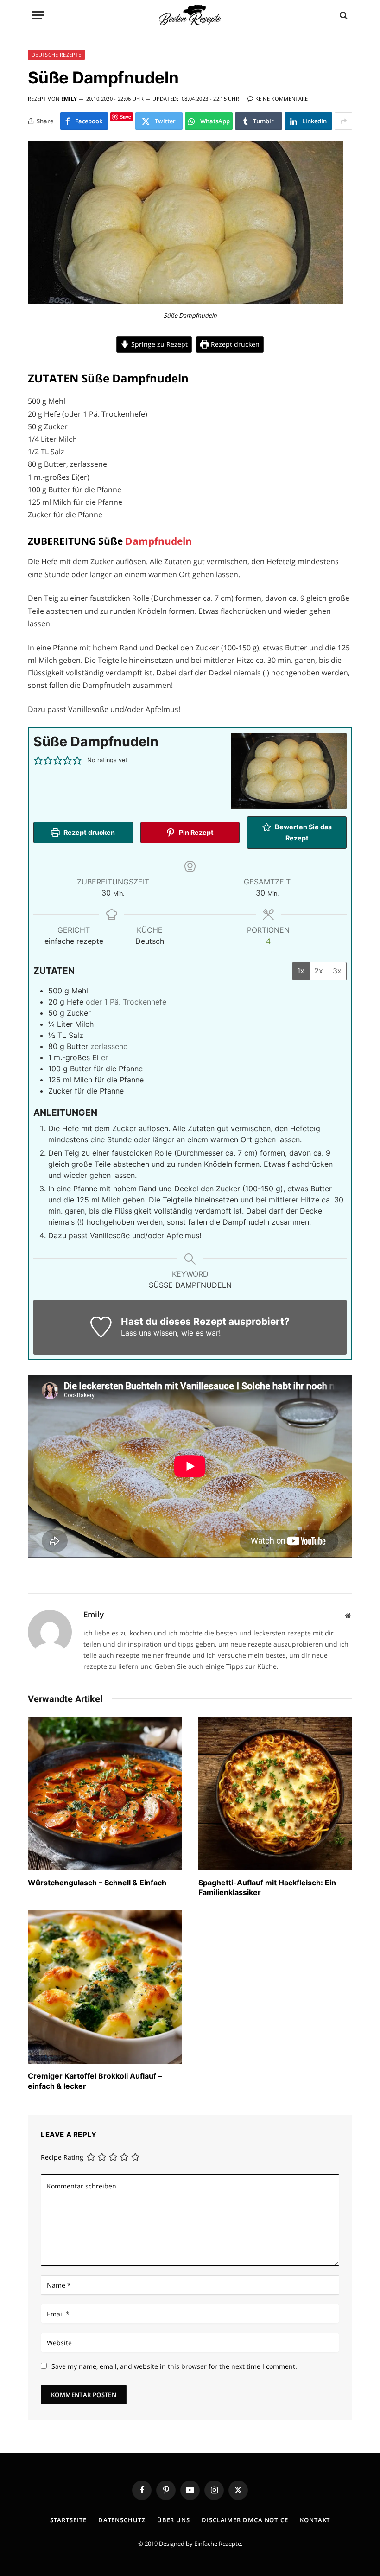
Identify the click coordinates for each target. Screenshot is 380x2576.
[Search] (343, 15)
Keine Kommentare (282, 99)
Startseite (68, 2520)
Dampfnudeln (158, 541)
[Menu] (38, 15)
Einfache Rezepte (218, 2544)
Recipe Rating (62, 2157)
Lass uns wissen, (150, 1333)
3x (337, 971)
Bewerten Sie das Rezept (303, 832)
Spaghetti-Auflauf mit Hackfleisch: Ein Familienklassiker (267, 1888)
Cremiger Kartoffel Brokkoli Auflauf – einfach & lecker (95, 2081)
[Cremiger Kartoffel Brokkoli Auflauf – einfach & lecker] (105, 1987)
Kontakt (315, 2520)
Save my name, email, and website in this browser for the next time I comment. (174, 2366)
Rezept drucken (234, 344)
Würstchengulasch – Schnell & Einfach (97, 1883)
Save (125, 117)
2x (319, 971)
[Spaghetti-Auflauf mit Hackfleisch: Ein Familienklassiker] (275, 1794)
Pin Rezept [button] (196, 832)
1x (301, 971)
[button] (38, 760)
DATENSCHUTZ (122, 2520)
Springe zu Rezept (158, 344)
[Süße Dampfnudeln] (185, 301)
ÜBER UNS (174, 2520)
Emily (69, 99)
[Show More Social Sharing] (343, 121)
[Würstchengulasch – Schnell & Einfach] (105, 1794)
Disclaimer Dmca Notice (245, 2520)
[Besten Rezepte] (190, 15)
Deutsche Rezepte (56, 54)
